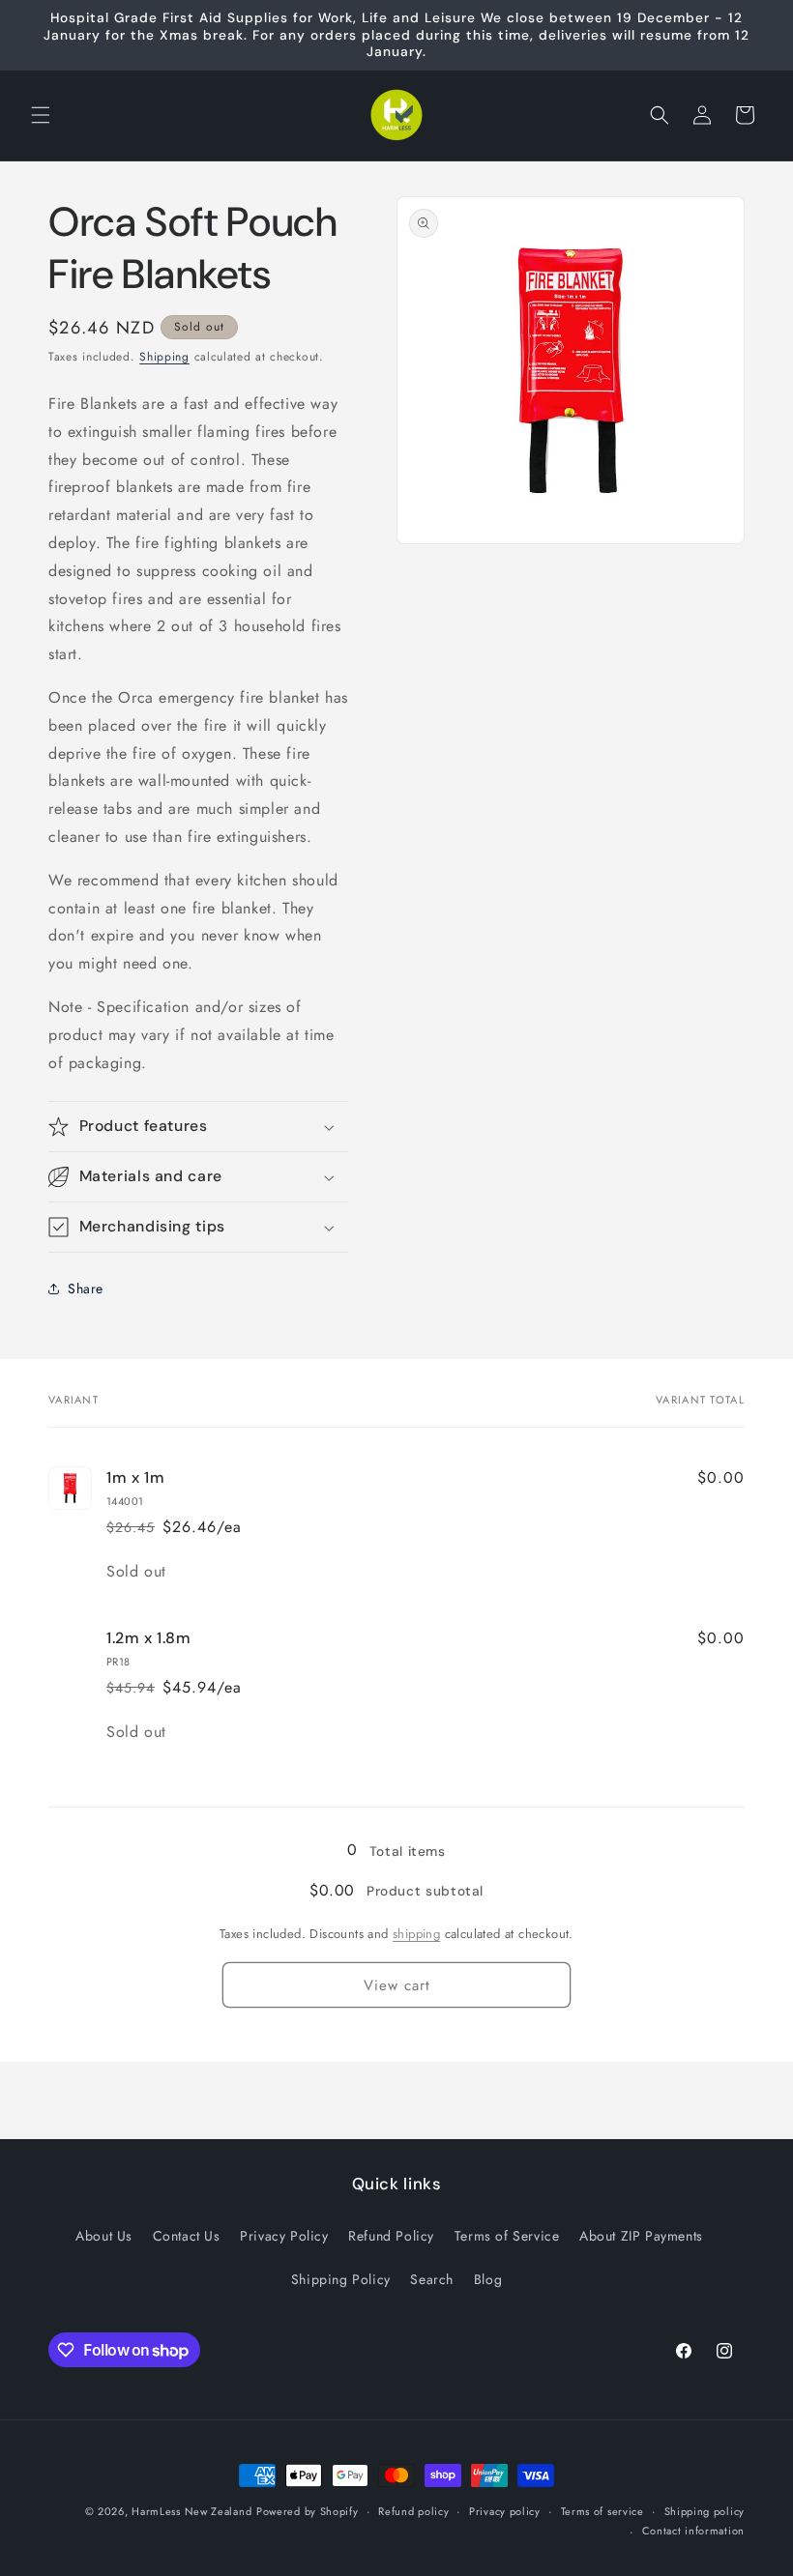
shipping (416, 1934)
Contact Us (187, 2236)
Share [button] (86, 1288)
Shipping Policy (341, 2279)
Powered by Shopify (308, 2511)
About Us (104, 2236)
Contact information (693, 2531)
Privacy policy (505, 2511)
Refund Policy (391, 2236)
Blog (488, 2279)
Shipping (164, 357)
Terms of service (602, 2511)
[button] (41, 115)
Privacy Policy (284, 2236)
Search (432, 2279)
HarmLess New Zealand (191, 2511)
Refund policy (413, 2511)
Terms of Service (507, 2236)
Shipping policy (705, 2511)
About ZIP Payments (641, 2236)
